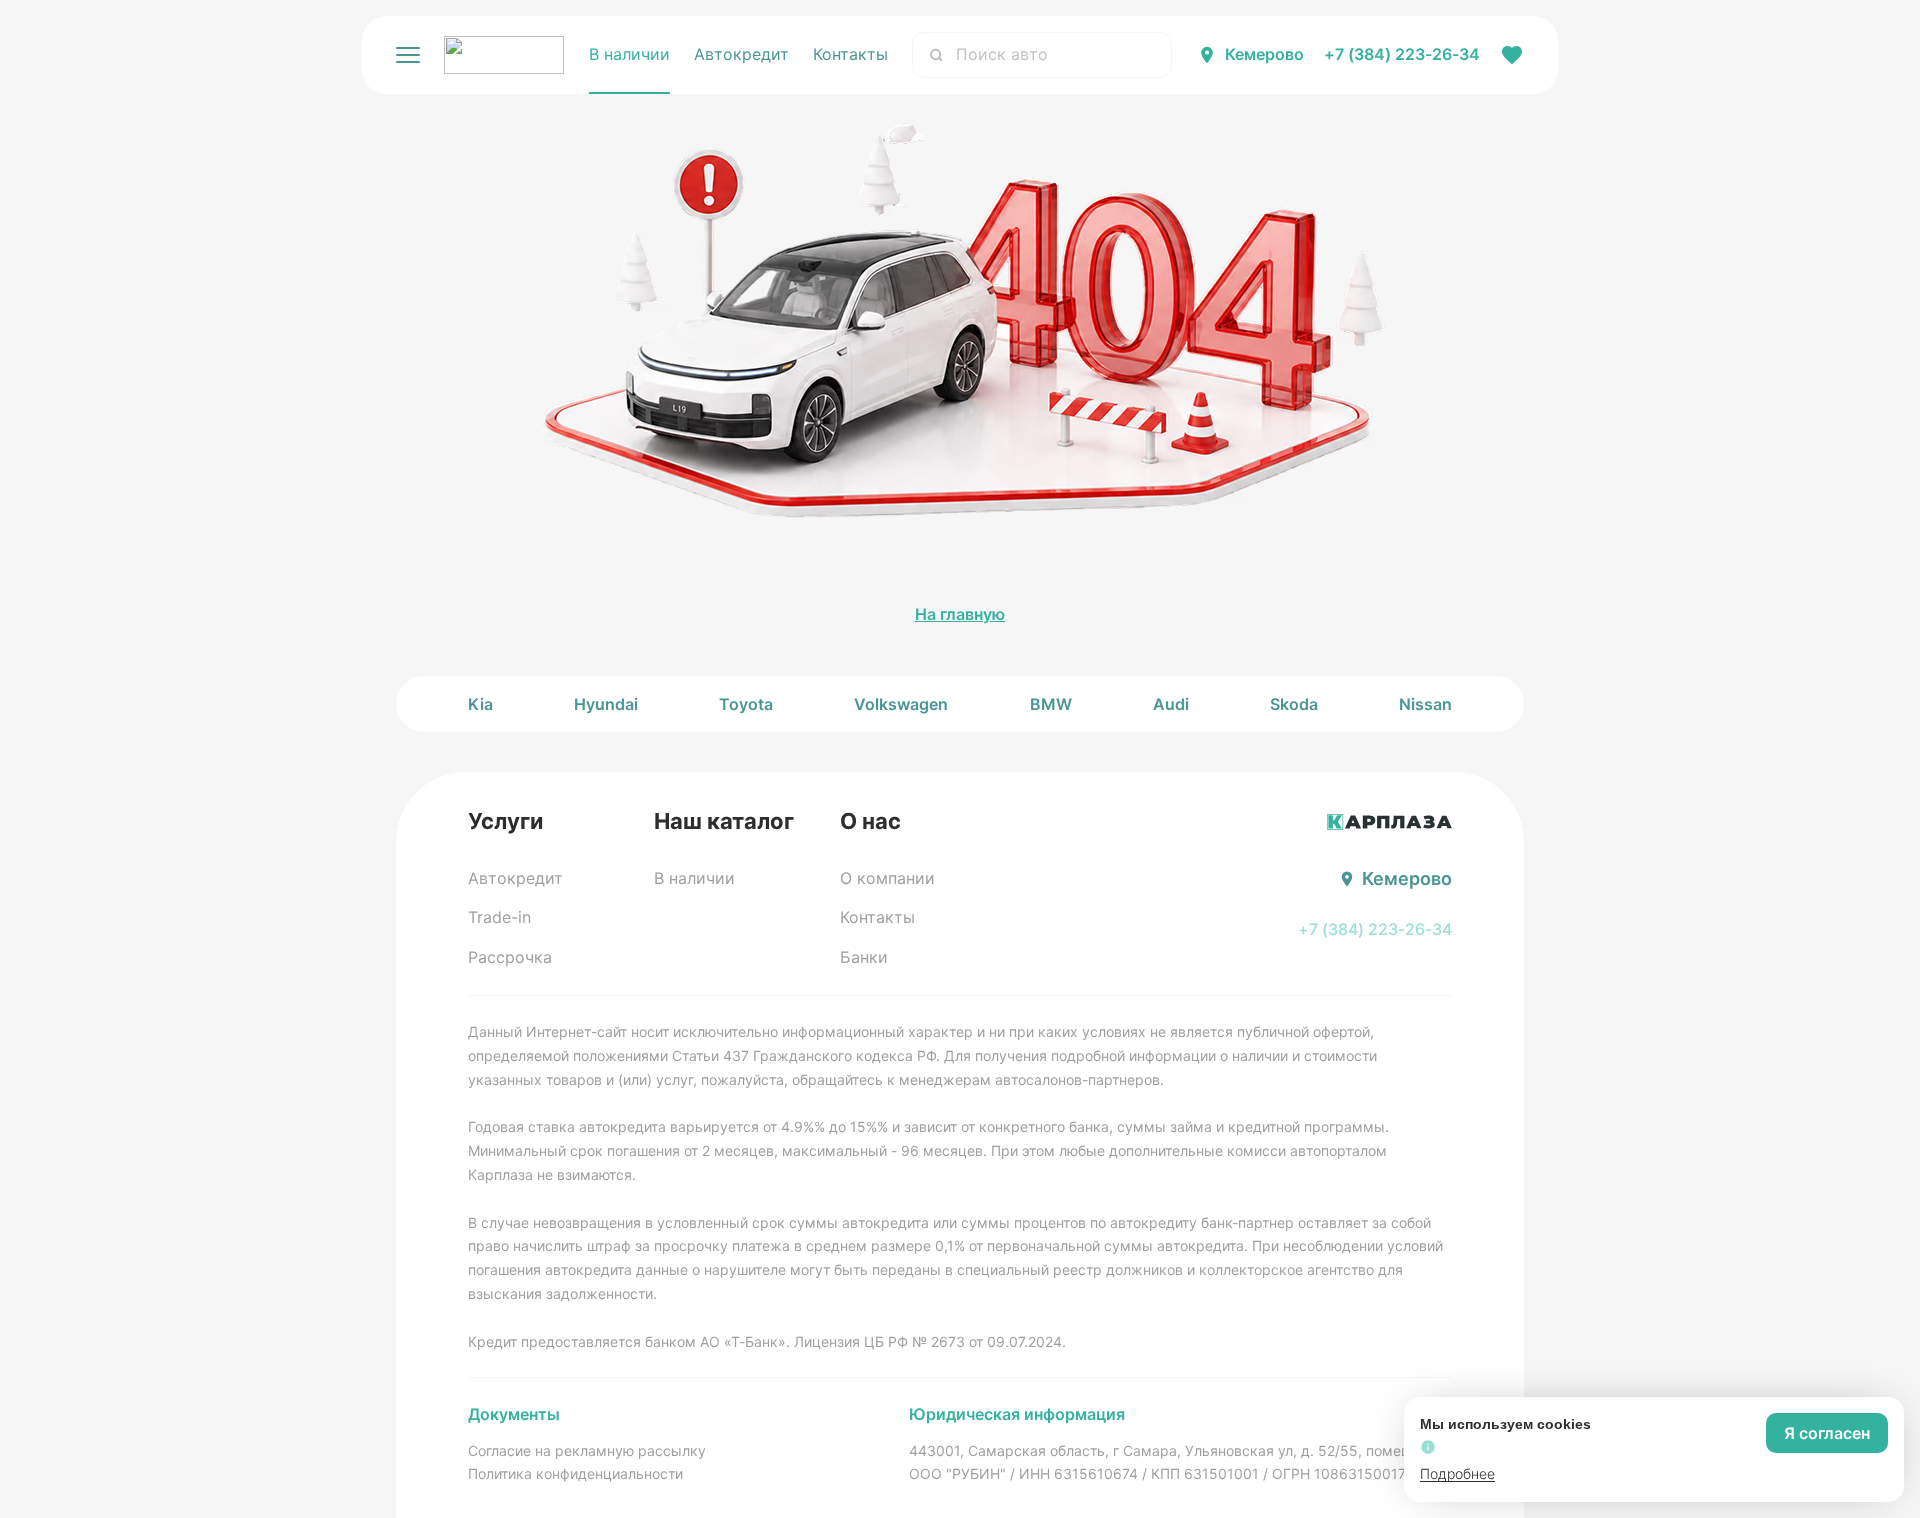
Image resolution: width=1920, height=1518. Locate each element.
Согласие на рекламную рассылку (587, 1450)
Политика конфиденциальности (575, 1473)
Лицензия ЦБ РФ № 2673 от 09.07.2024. (930, 1341)
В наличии (629, 54)
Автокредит (741, 54)
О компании (887, 878)
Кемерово (1264, 54)
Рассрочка (510, 957)
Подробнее (1457, 1473)
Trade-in (499, 917)
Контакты (850, 54)
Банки (864, 957)
